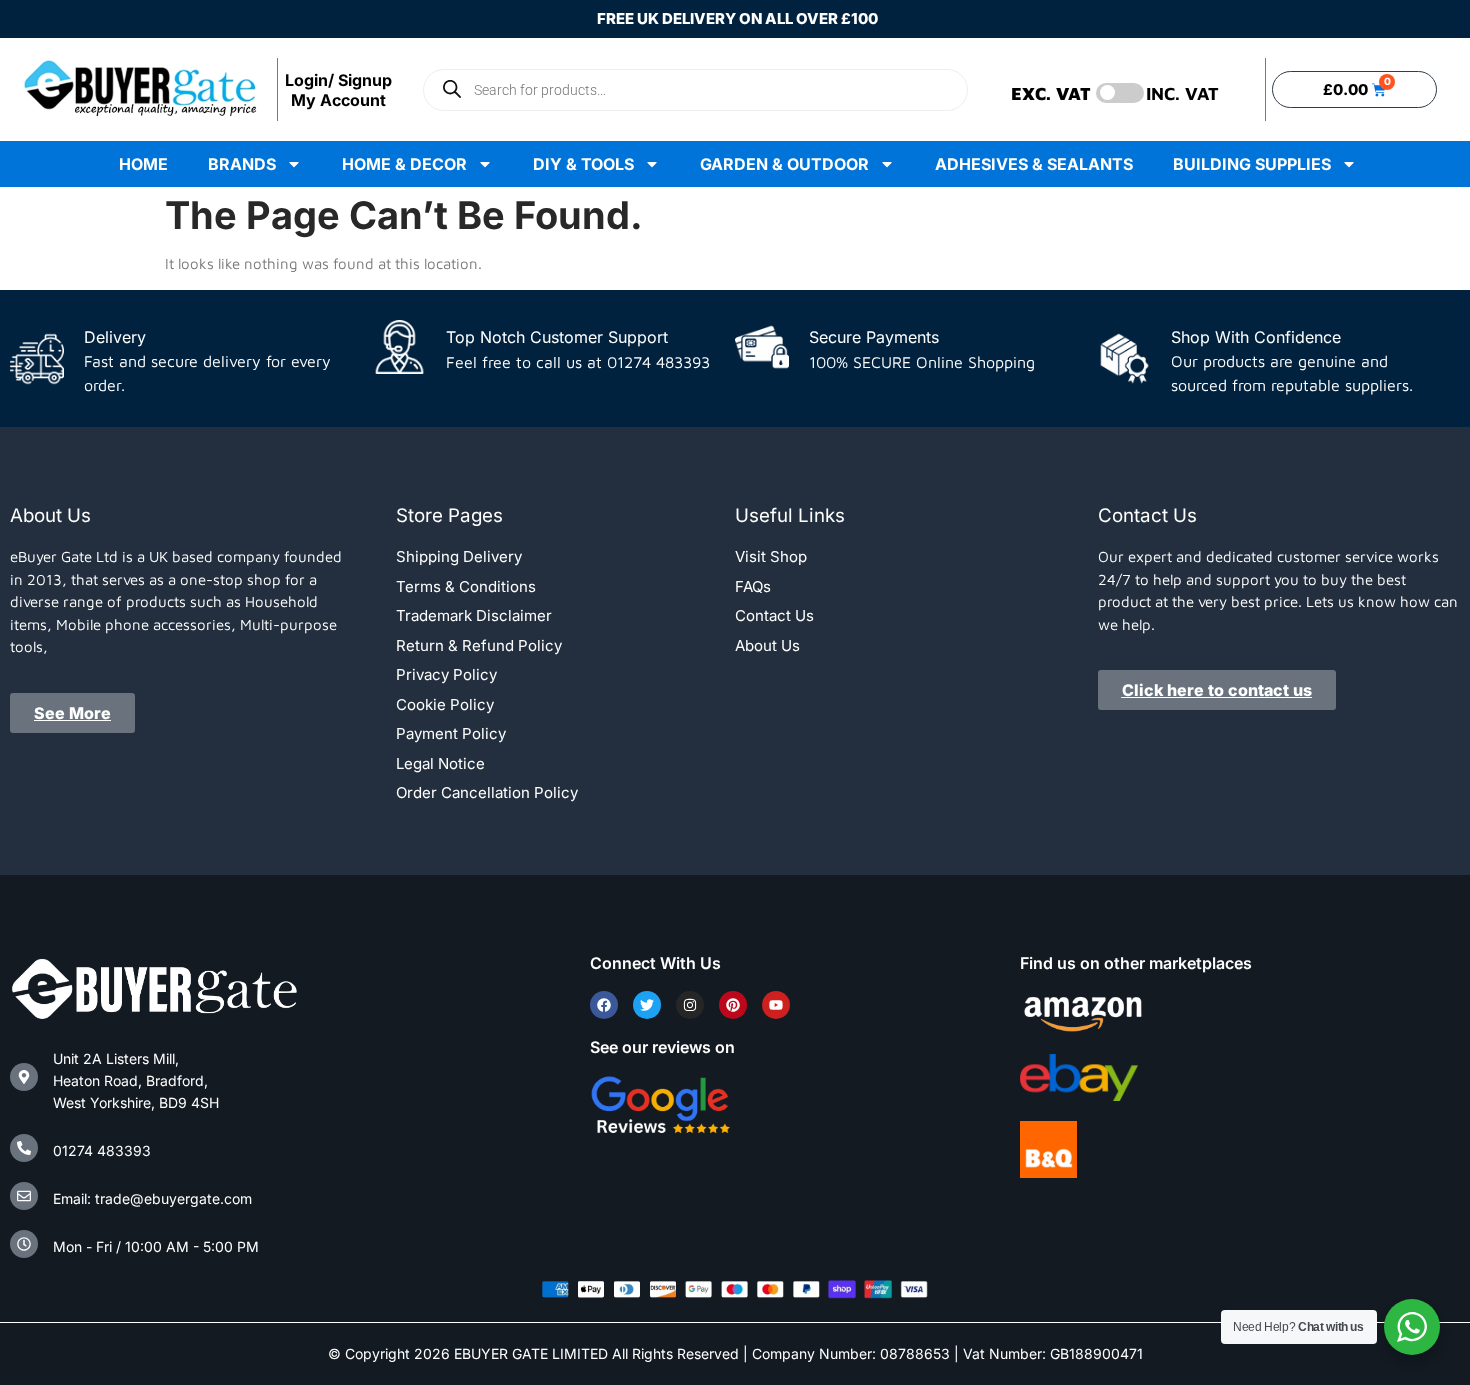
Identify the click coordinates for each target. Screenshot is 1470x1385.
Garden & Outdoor (784, 164)
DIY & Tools (583, 164)
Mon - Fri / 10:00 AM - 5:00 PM (156, 1246)
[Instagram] (690, 1005)
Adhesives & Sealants (1034, 164)
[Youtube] (776, 1005)
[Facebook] (604, 1005)
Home (143, 164)
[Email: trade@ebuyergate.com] (24, 1196)
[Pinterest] (733, 1005)
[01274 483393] (24, 1148)
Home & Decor (404, 164)
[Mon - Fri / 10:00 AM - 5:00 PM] (24, 1244)
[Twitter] (647, 1005)
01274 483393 (102, 1150)
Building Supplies (1252, 164)
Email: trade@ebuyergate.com (152, 1198)
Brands (242, 164)
